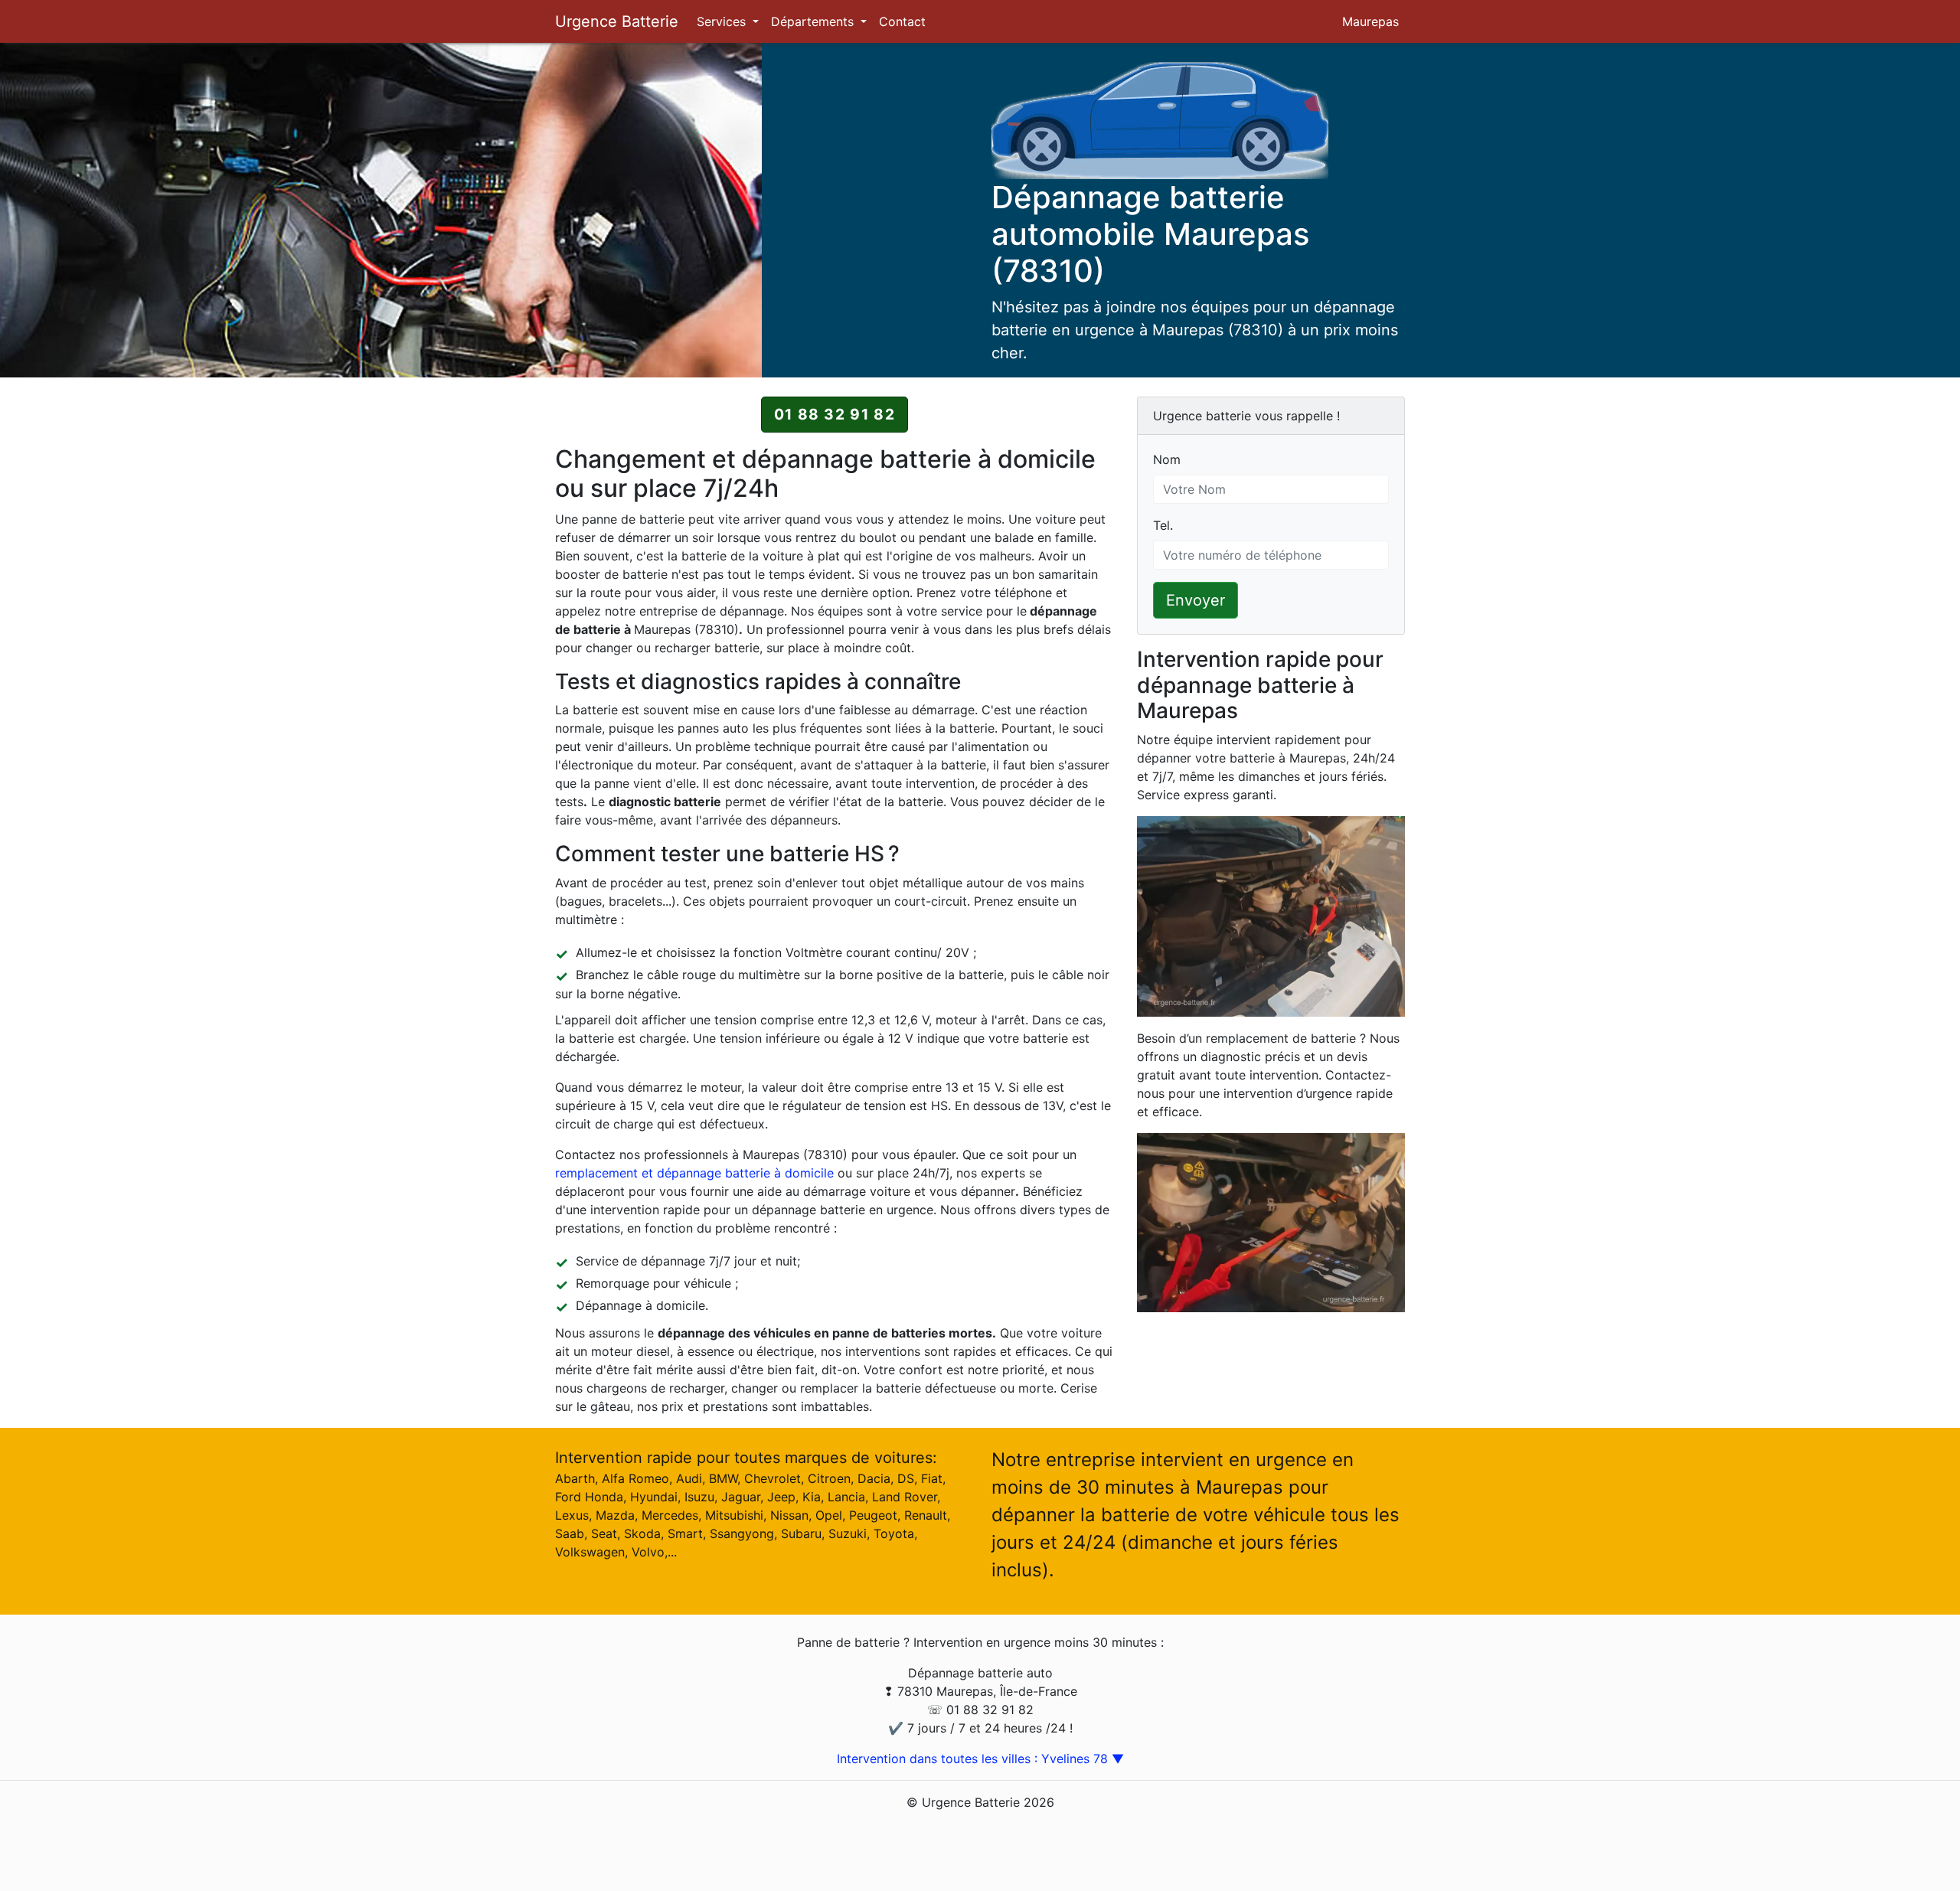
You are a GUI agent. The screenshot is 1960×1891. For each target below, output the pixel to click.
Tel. (1163, 525)
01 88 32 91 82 (835, 414)
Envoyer (1196, 600)
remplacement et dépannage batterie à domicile (694, 1173)
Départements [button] (814, 21)
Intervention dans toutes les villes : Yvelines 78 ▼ (980, 1759)
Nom (1167, 459)
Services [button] (723, 21)
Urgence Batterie (617, 21)
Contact (902, 21)
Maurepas (1370, 21)
